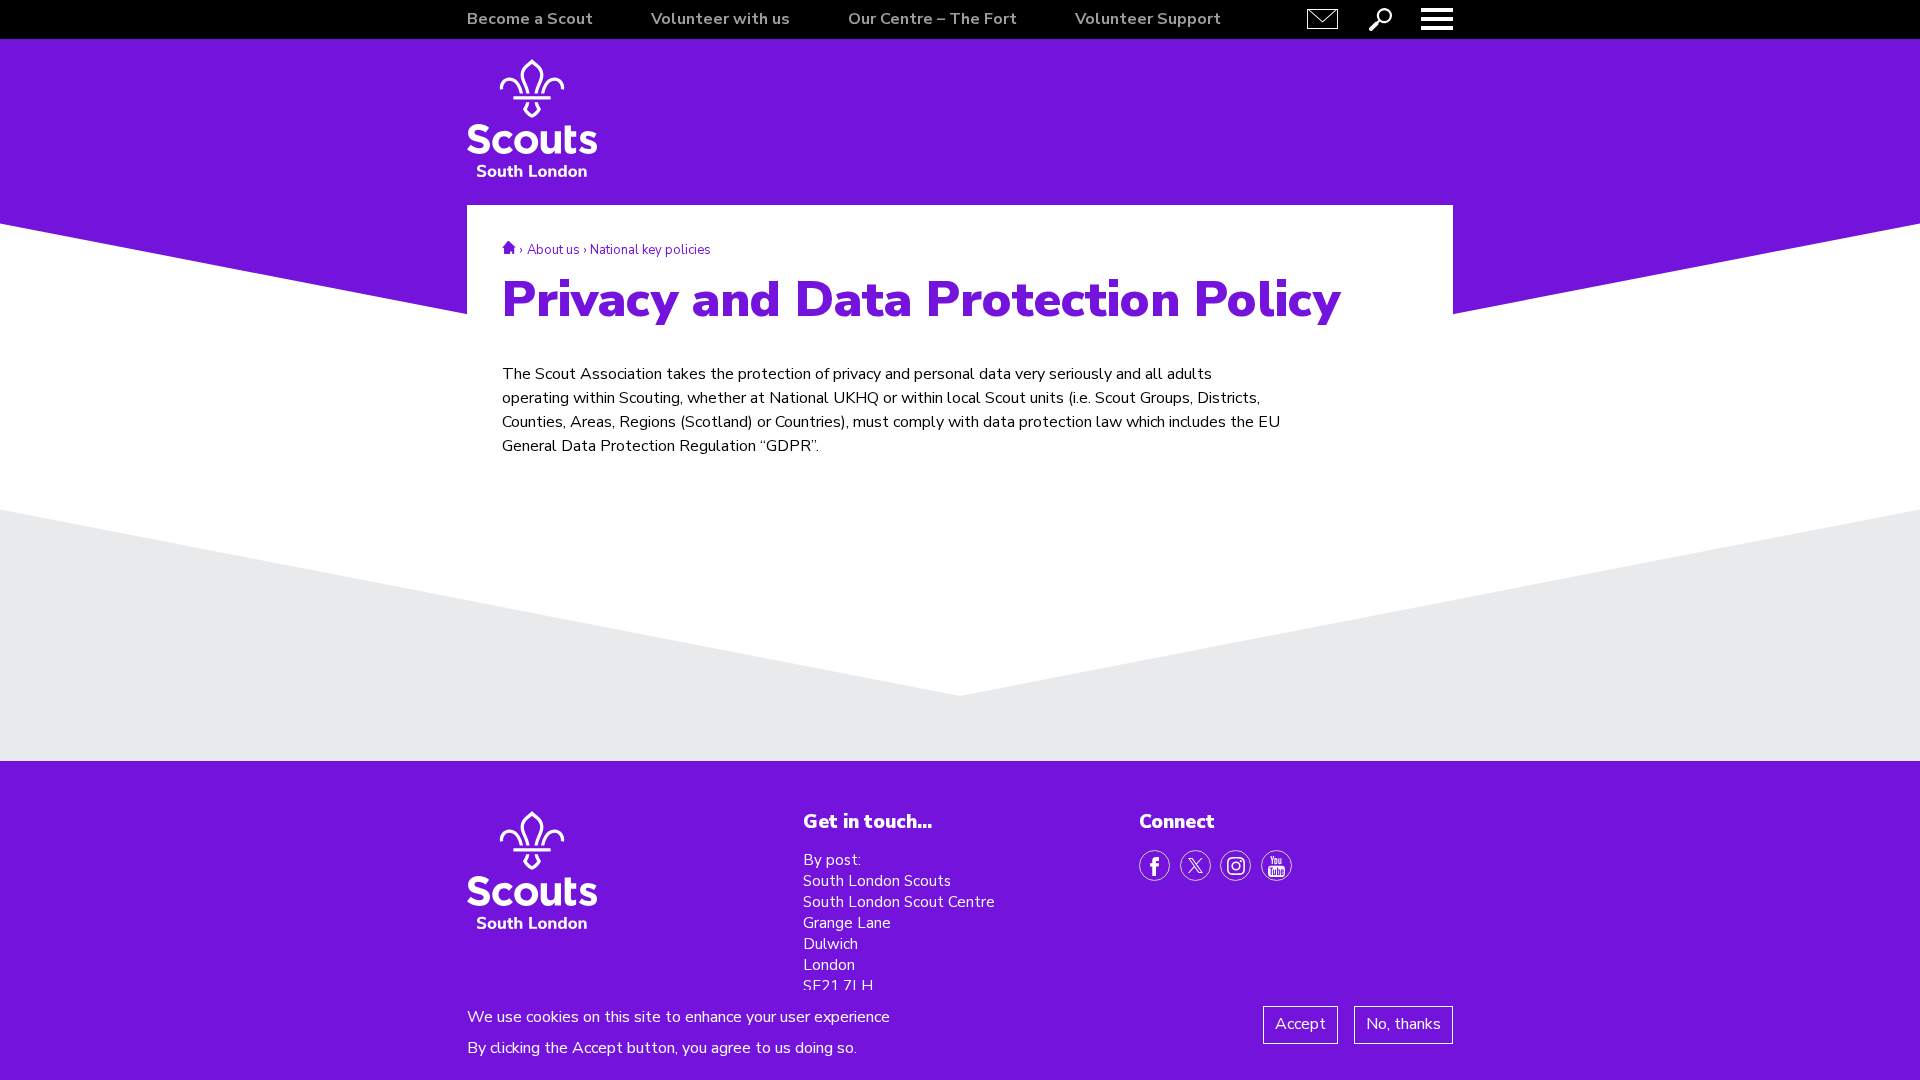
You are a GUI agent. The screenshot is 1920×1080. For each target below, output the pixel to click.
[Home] (532, 118)
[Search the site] (1380, 19)
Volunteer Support (1148, 19)
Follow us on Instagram (1235, 865)
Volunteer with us (720, 19)
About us (553, 250)
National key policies (650, 250)
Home (509, 247)
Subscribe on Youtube (1276, 865)
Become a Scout (530, 19)
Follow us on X (1195, 865)
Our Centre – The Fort (932, 19)
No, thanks (1403, 1024)
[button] (1437, 19)
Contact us (1323, 19)
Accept (1300, 1024)
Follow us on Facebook (1154, 865)
